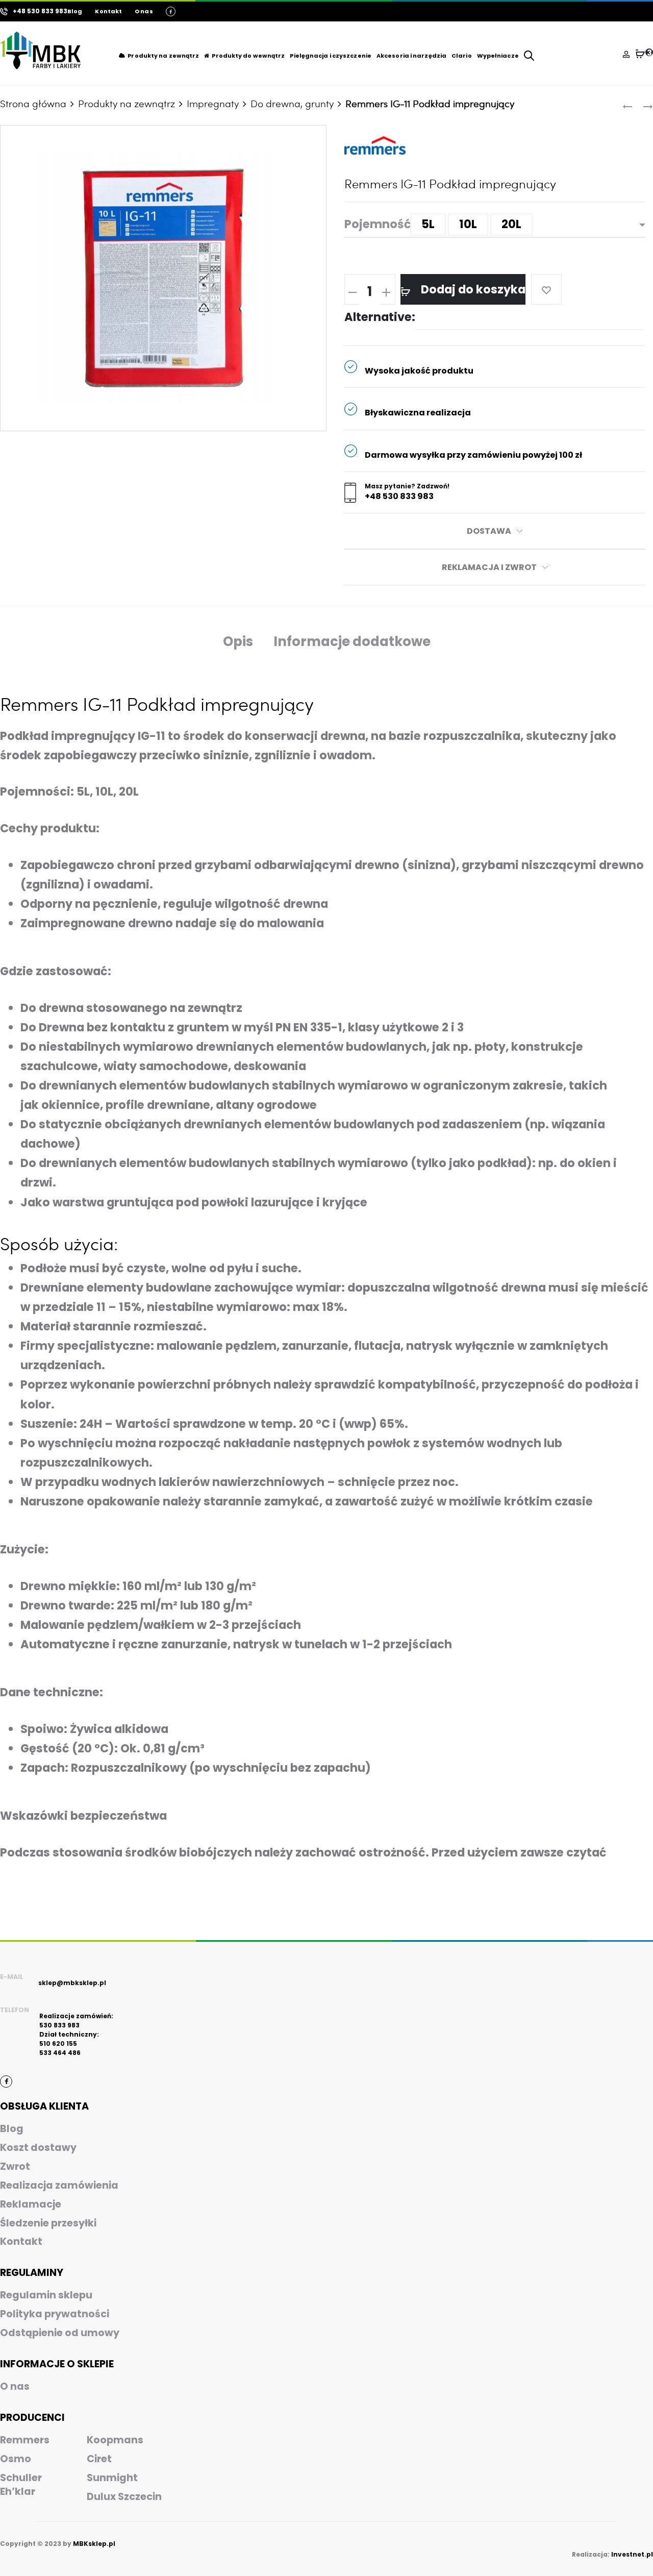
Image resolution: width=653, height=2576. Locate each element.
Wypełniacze (498, 56)
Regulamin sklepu (46, 2295)
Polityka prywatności (55, 2314)
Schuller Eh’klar (21, 2485)
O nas (144, 11)
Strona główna (33, 103)
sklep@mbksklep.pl (72, 1983)
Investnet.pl (632, 2554)
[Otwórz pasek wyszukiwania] (529, 55)
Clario (462, 56)
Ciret (99, 2459)
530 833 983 (59, 2025)
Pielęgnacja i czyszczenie (331, 56)
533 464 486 (60, 2053)
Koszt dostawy (38, 2148)
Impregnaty (213, 103)
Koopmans (115, 2440)
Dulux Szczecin (124, 2497)
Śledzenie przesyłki (48, 2223)
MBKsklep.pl (94, 2544)
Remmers (25, 2440)
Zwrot (15, 2166)
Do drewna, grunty (292, 103)
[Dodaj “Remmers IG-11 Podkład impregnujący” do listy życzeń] (546, 289)
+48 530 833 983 (399, 497)
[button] (428, 225)
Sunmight (112, 2478)
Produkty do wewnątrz (248, 56)
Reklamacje (31, 2204)
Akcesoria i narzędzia (411, 56)
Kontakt (108, 11)
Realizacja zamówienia (59, 2185)
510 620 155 (58, 2044)
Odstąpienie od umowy (60, 2333)
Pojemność (378, 224)
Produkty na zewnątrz (163, 56)
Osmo (16, 2459)
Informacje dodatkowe (352, 641)
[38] (640, 54)
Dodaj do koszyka (472, 289)
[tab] (238, 642)
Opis (238, 641)
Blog (75, 11)
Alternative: (380, 317)
